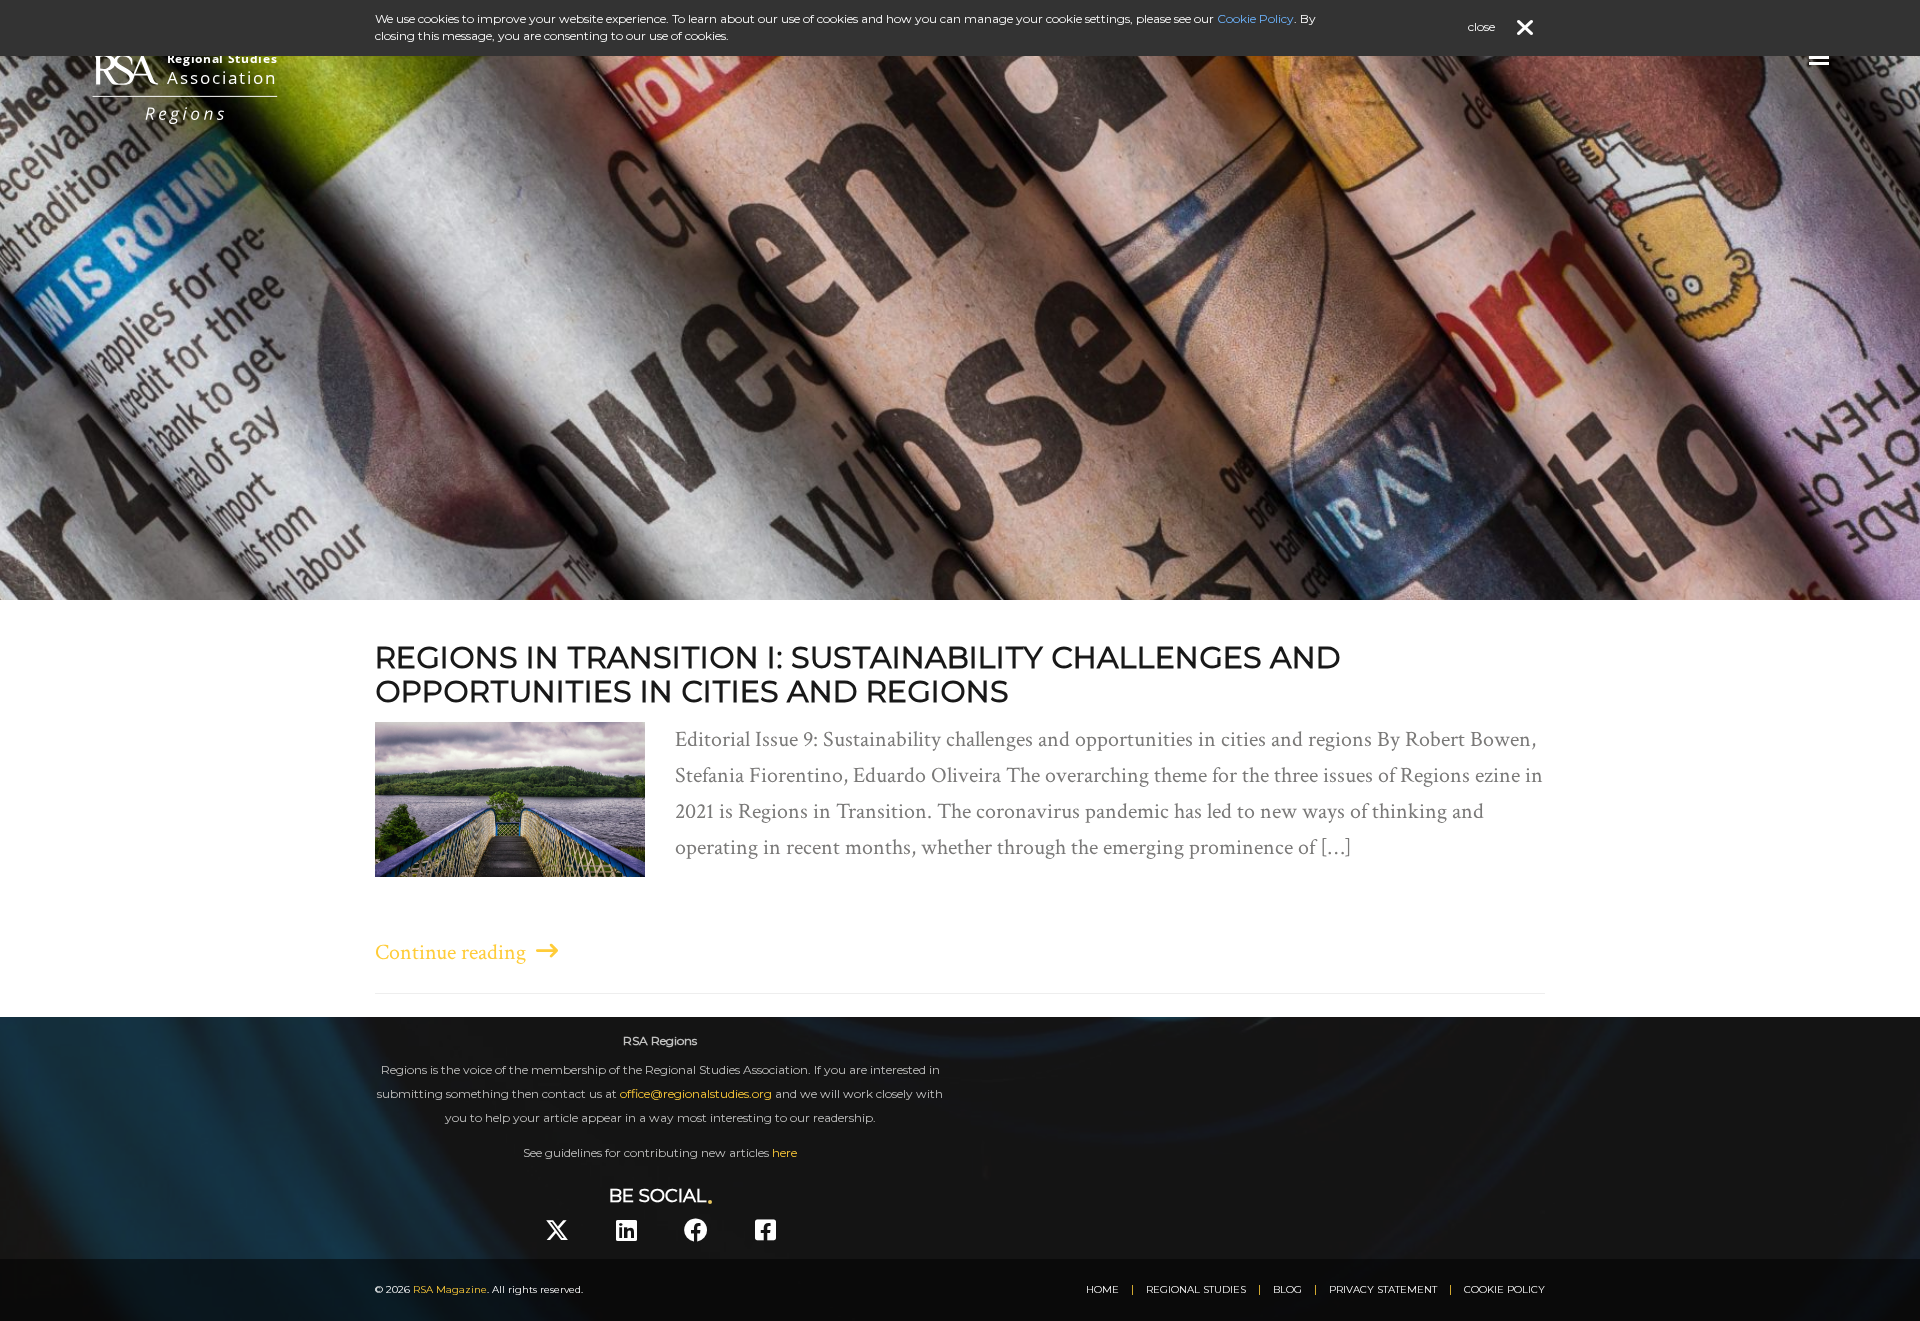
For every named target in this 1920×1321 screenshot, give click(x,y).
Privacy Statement (1383, 1289)
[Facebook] (696, 1230)
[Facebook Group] (765, 1230)
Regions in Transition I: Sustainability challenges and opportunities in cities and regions (858, 674)
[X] (557, 1230)
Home (1102, 1289)
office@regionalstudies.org (696, 1093)
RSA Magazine (450, 1289)
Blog (1287, 1289)
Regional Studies (1196, 1289)
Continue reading (455, 952)
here (784, 1152)
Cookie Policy (1504, 1289)
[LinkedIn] (626, 1230)
